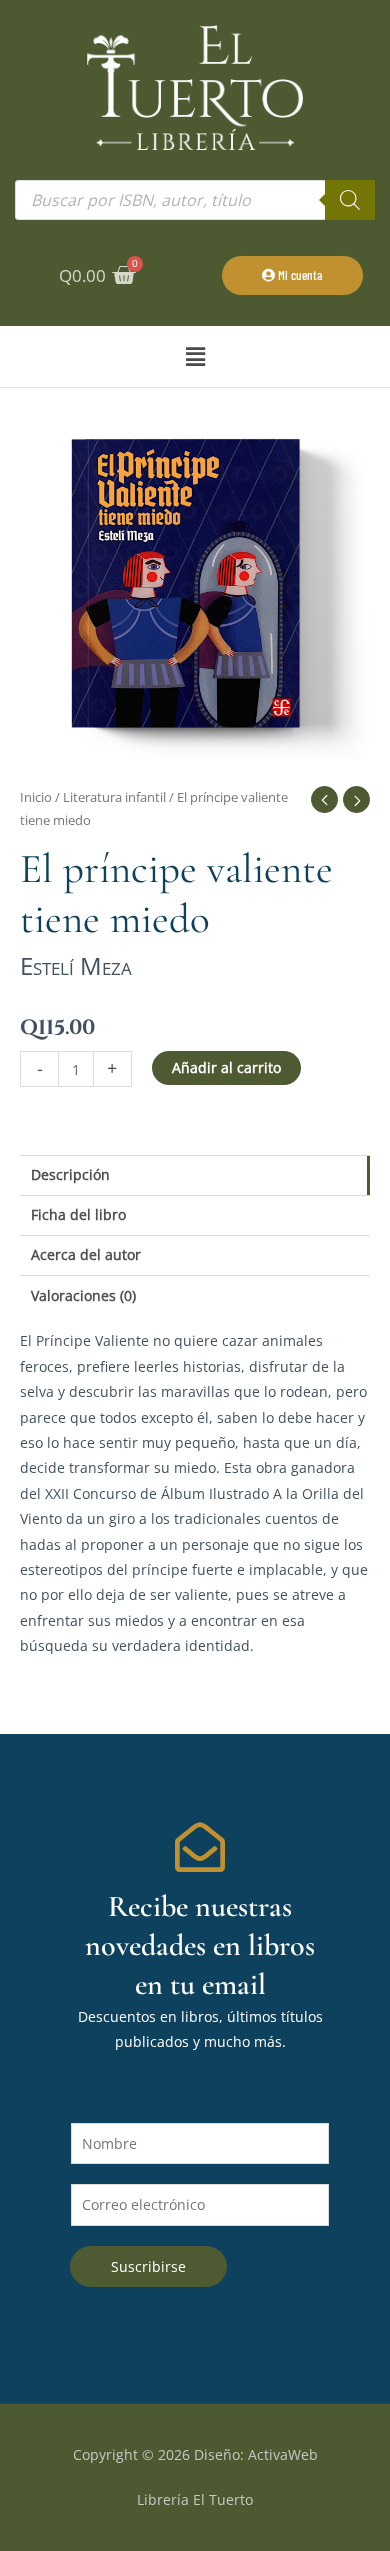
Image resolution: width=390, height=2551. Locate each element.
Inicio (36, 797)
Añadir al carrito (226, 1067)
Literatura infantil (114, 797)
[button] (195, 356)
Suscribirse (148, 2266)
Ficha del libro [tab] (78, 1214)
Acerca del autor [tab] (86, 1254)
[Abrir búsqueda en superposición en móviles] (195, 200)
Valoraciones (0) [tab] (83, 1295)
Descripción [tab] (70, 1174)
